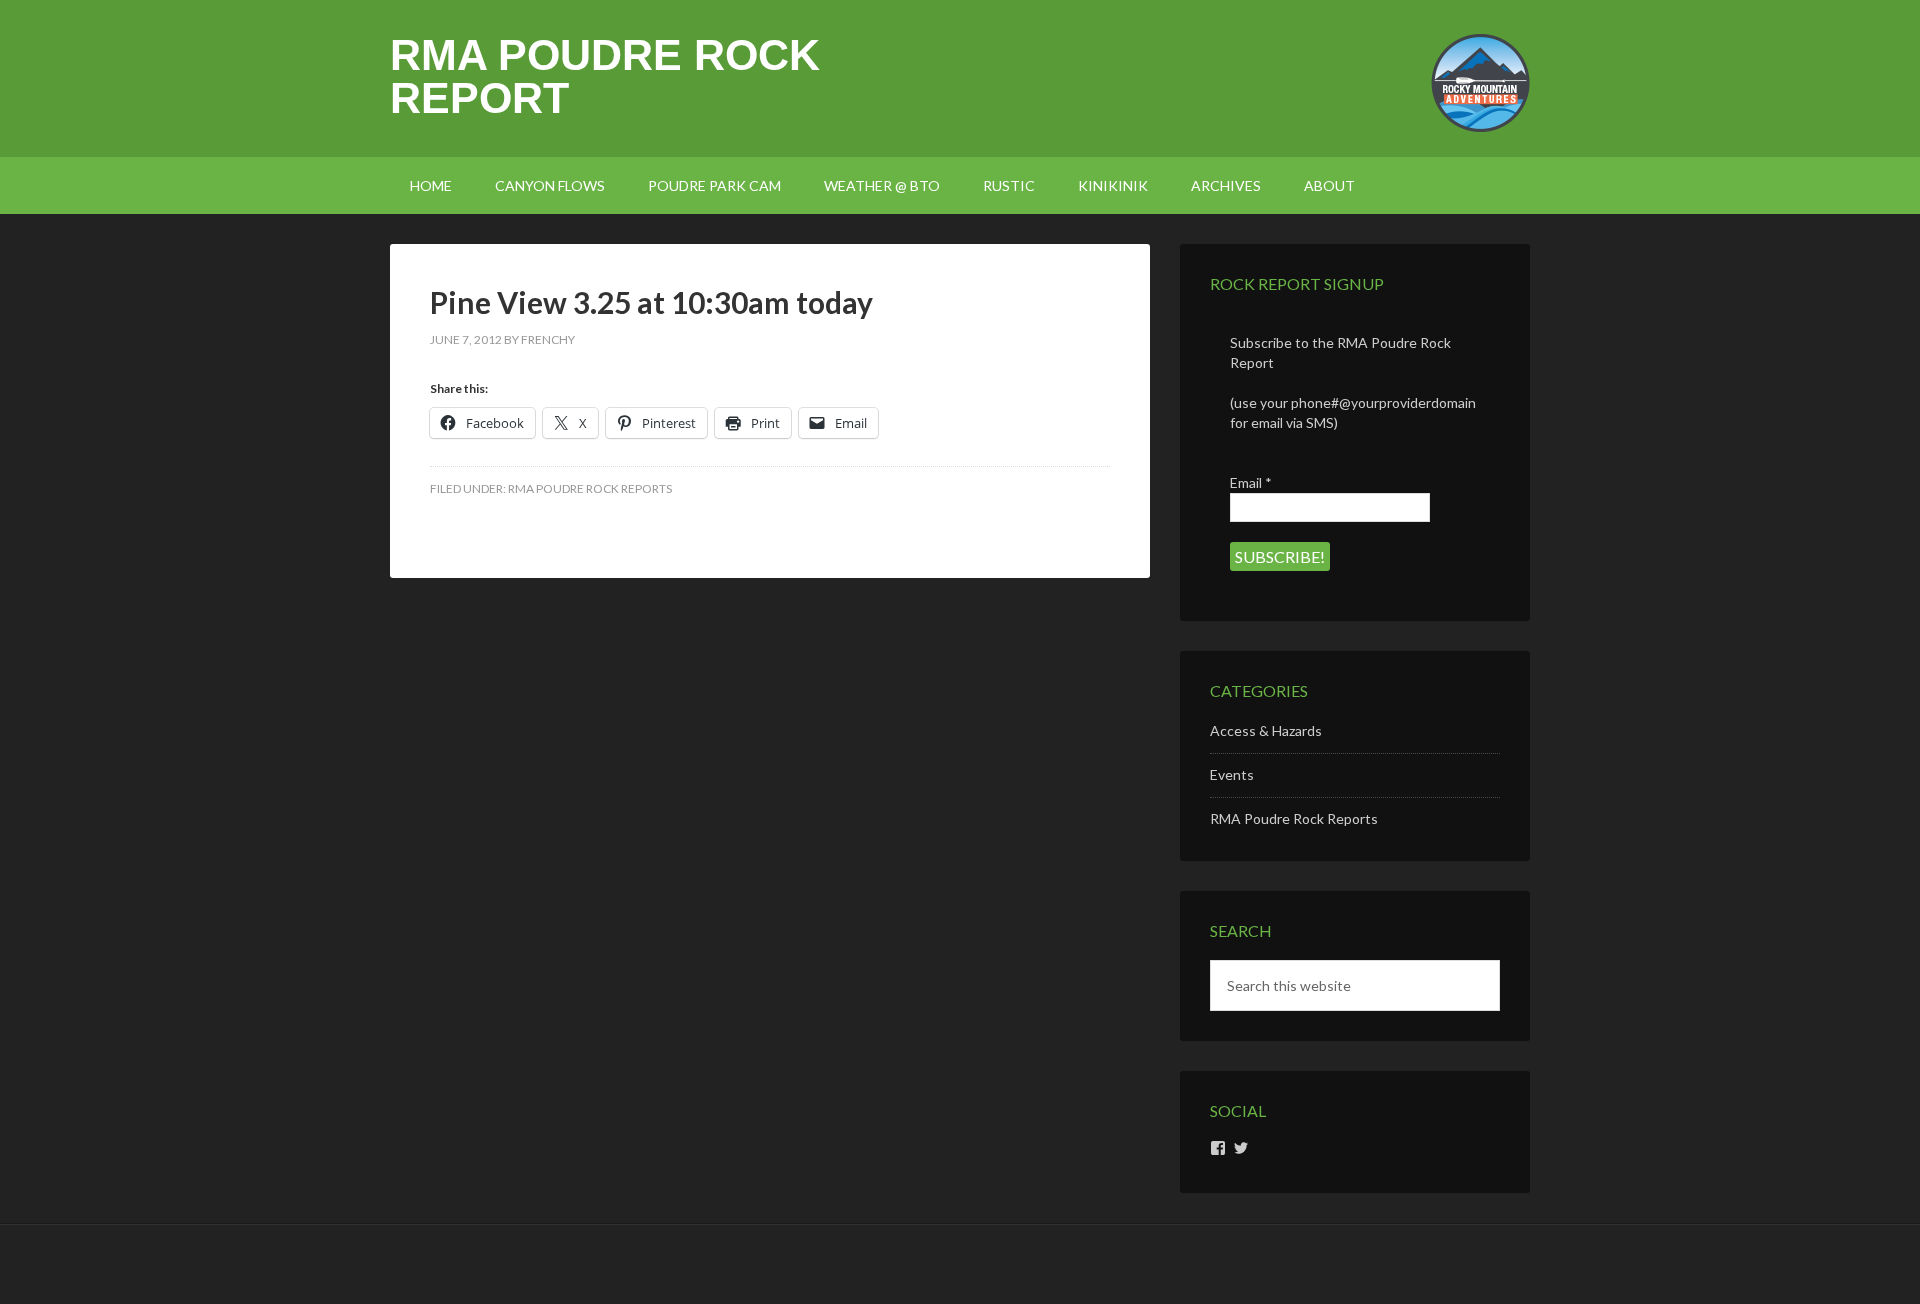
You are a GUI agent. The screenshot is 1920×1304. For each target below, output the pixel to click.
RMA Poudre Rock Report (605, 76)
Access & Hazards (1266, 730)
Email (1251, 482)
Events (1232, 774)
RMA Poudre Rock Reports (590, 488)
